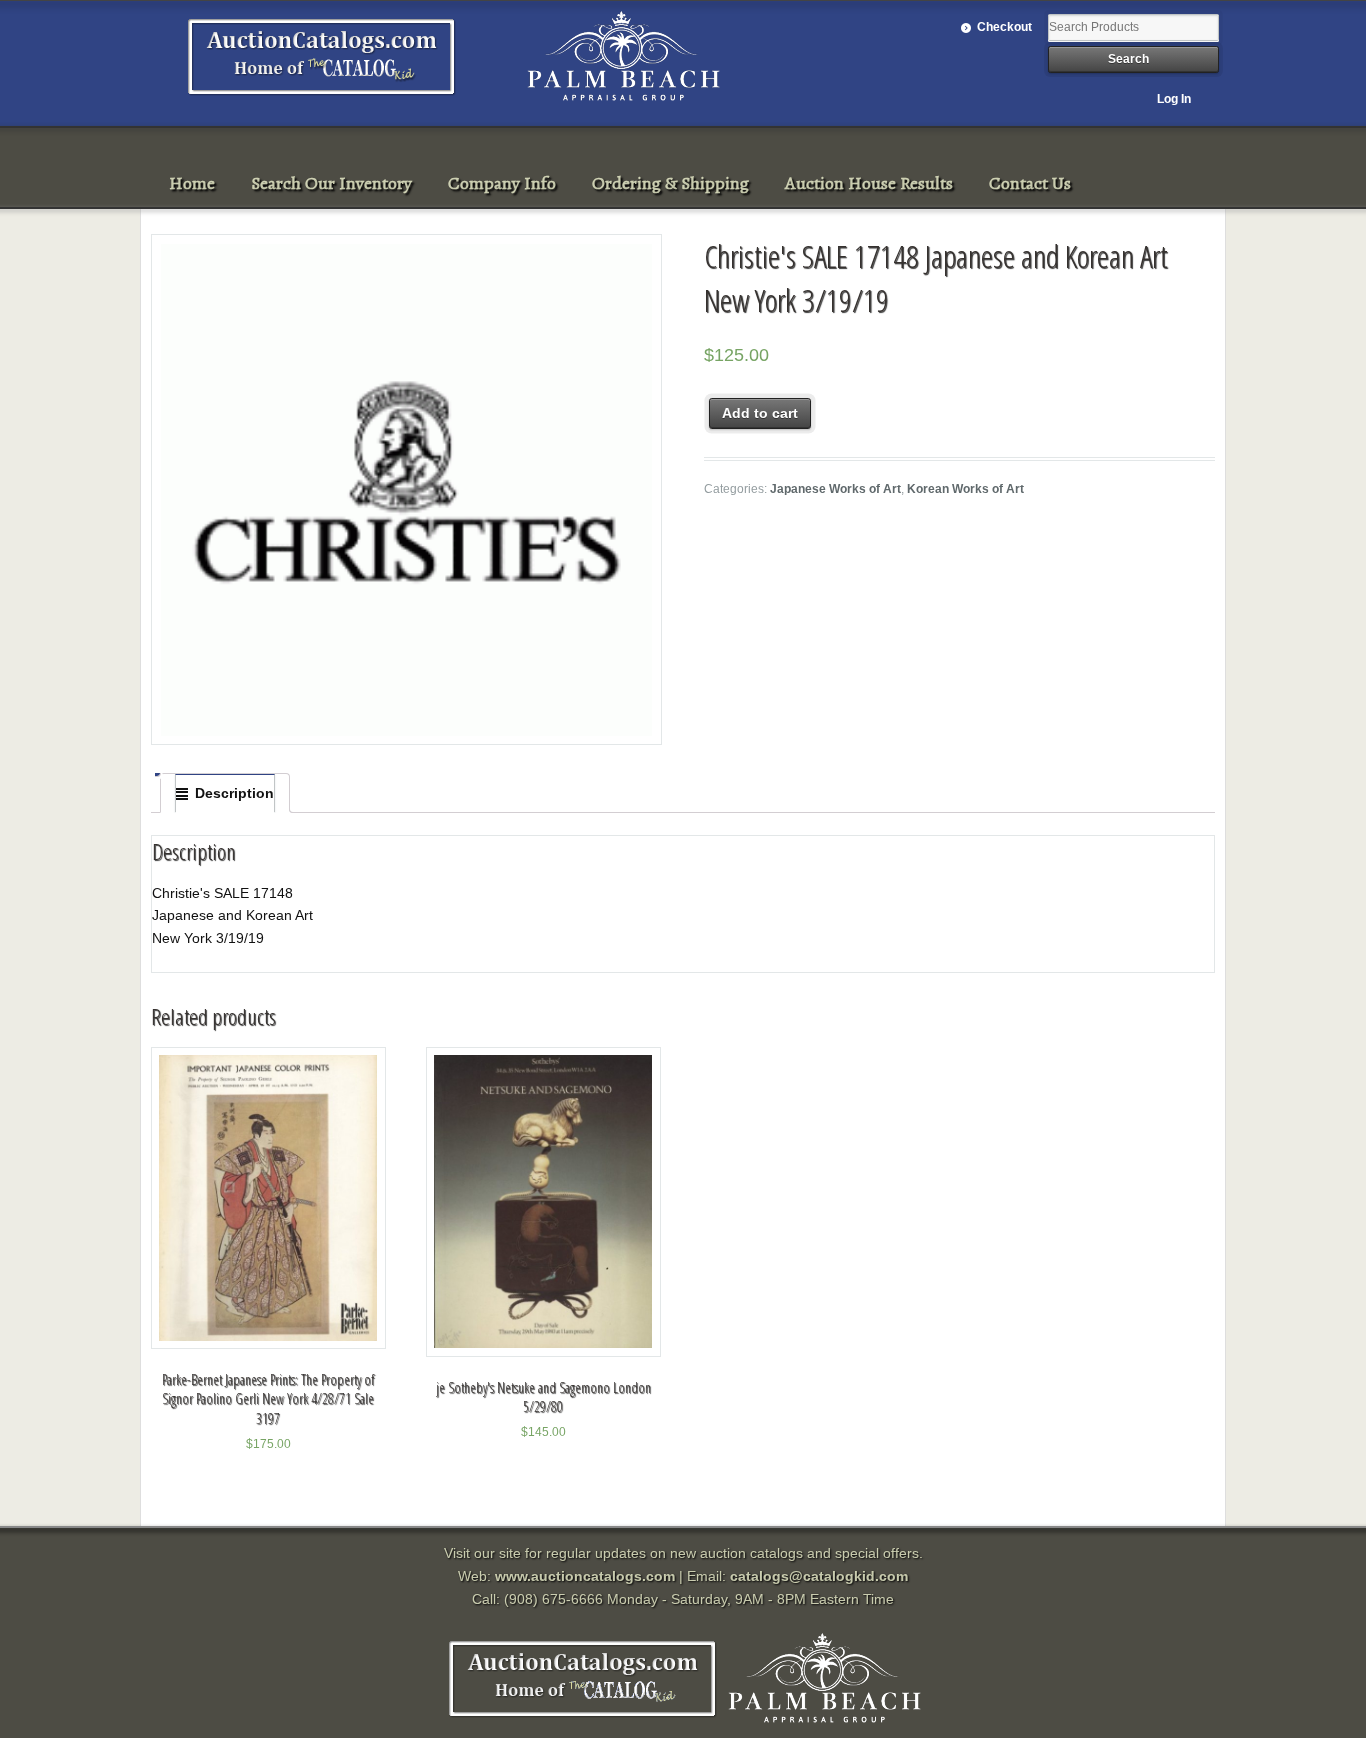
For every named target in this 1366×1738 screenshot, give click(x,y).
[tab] (225, 793)
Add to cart (760, 413)
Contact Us (1030, 183)
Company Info (502, 183)
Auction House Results (869, 183)
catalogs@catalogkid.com (819, 1576)
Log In (1174, 99)
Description (234, 793)
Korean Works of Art (965, 489)
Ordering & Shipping (670, 183)
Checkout (1004, 27)
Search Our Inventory (331, 183)
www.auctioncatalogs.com (585, 1576)
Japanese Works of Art (835, 489)
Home (192, 183)
